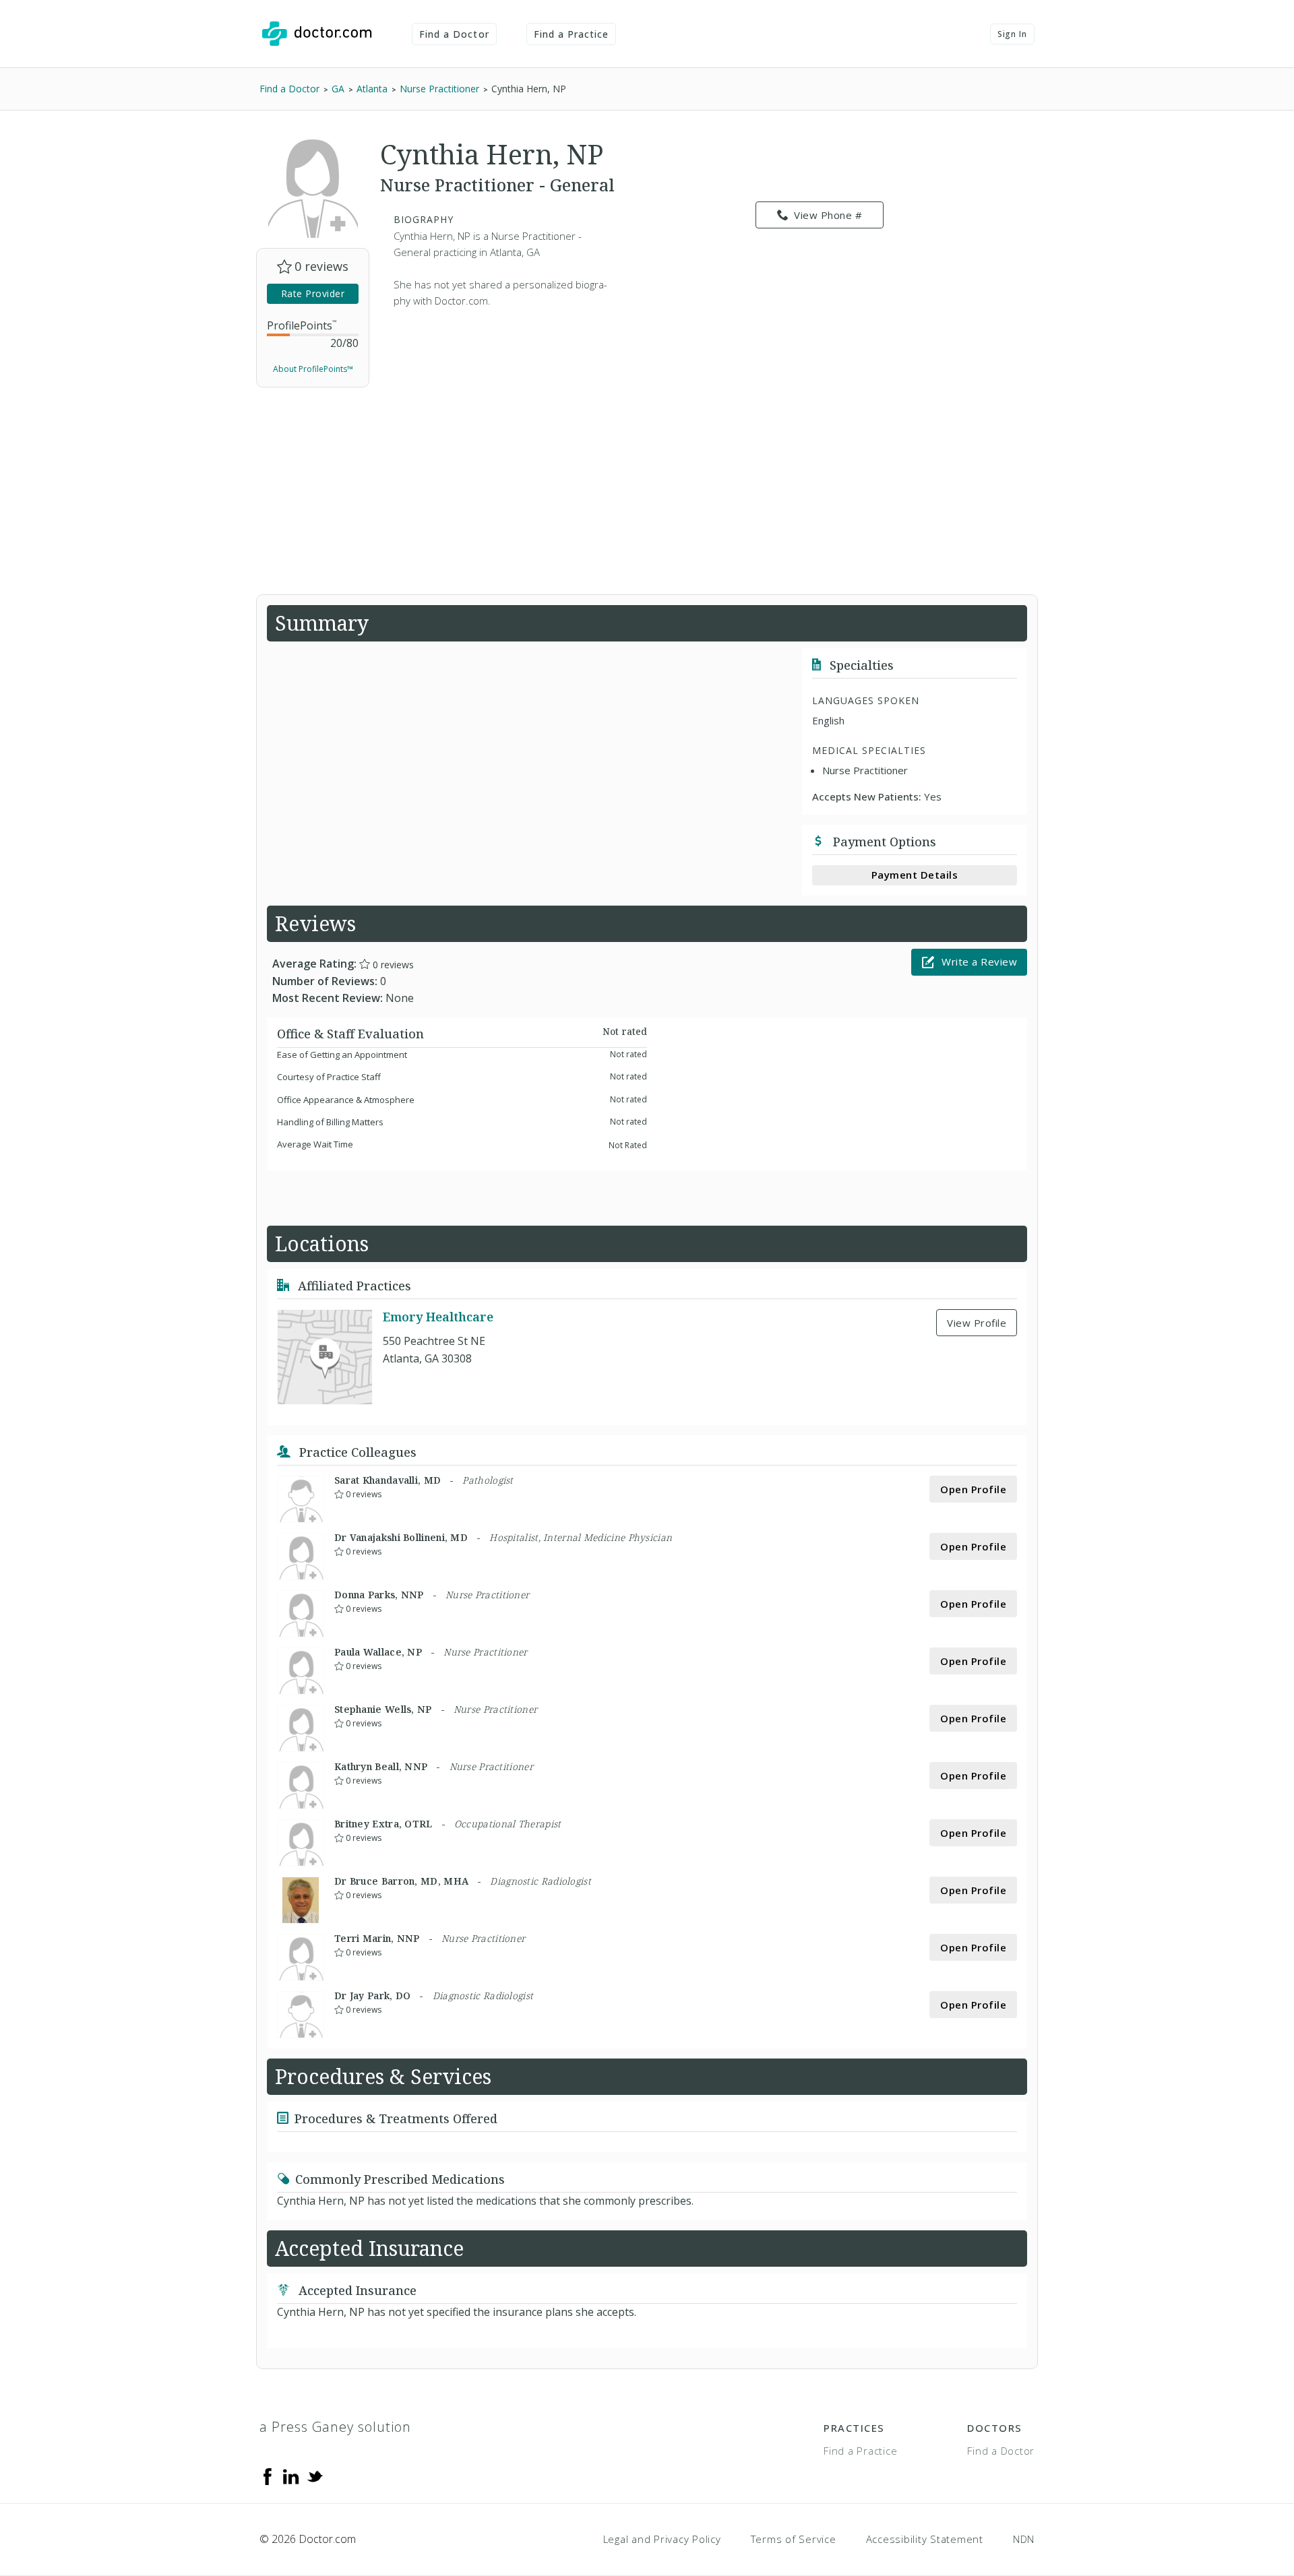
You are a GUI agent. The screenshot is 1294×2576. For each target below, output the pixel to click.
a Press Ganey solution (335, 2427)
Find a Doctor (454, 34)
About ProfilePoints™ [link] (313, 369)
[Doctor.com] (317, 34)
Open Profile (973, 1489)
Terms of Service (794, 2539)
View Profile (977, 1323)
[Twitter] (315, 2476)
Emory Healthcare (438, 1317)
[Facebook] (268, 2476)
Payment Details (915, 875)
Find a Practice (572, 34)
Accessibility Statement (925, 2539)
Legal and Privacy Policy (662, 2539)
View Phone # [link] (828, 215)
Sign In (1012, 34)
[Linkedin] (291, 2476)
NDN (1024, 2539)
